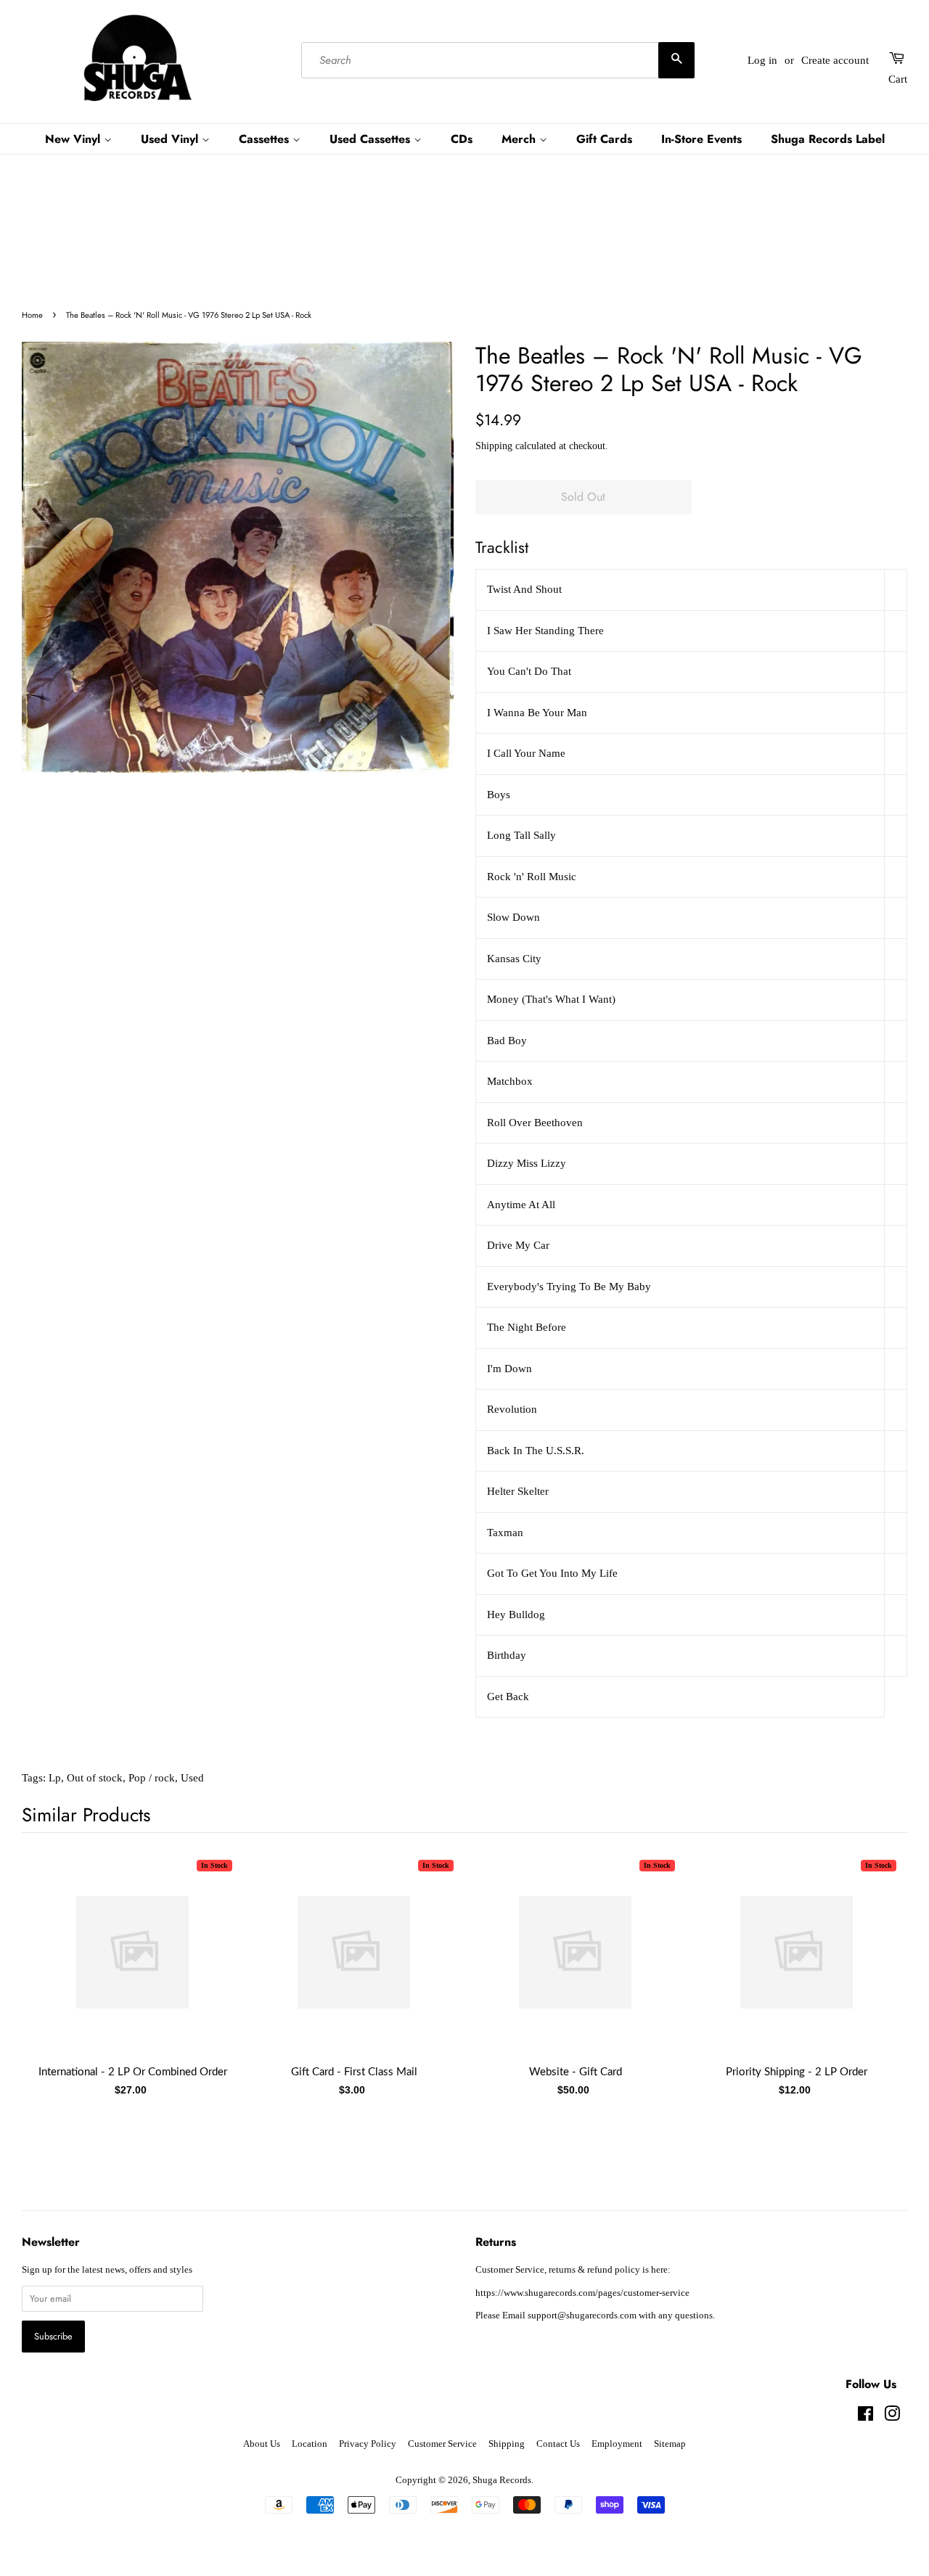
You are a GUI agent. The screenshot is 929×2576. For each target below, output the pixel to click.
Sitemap (670, 2444)
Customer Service (442, 2444)
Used (192, 1778)
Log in (762, 60)
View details (133, 1967)
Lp (55, 1778)
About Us (262, 2444)
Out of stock (95, 1778)
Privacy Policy (368, 2444)
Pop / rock (152, 1778)
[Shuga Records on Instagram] (892, 2417)
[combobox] (498, 60)
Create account (835, 60)
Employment (617, 2444)
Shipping (494, 446)
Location (310, 2444)
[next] (872, 1975)
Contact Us (558, 2444)
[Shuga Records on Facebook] (865, 2417)
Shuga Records (502, 2480)
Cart (898, 79)
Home (32, 315)
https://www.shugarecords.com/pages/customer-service (582, 2293)
